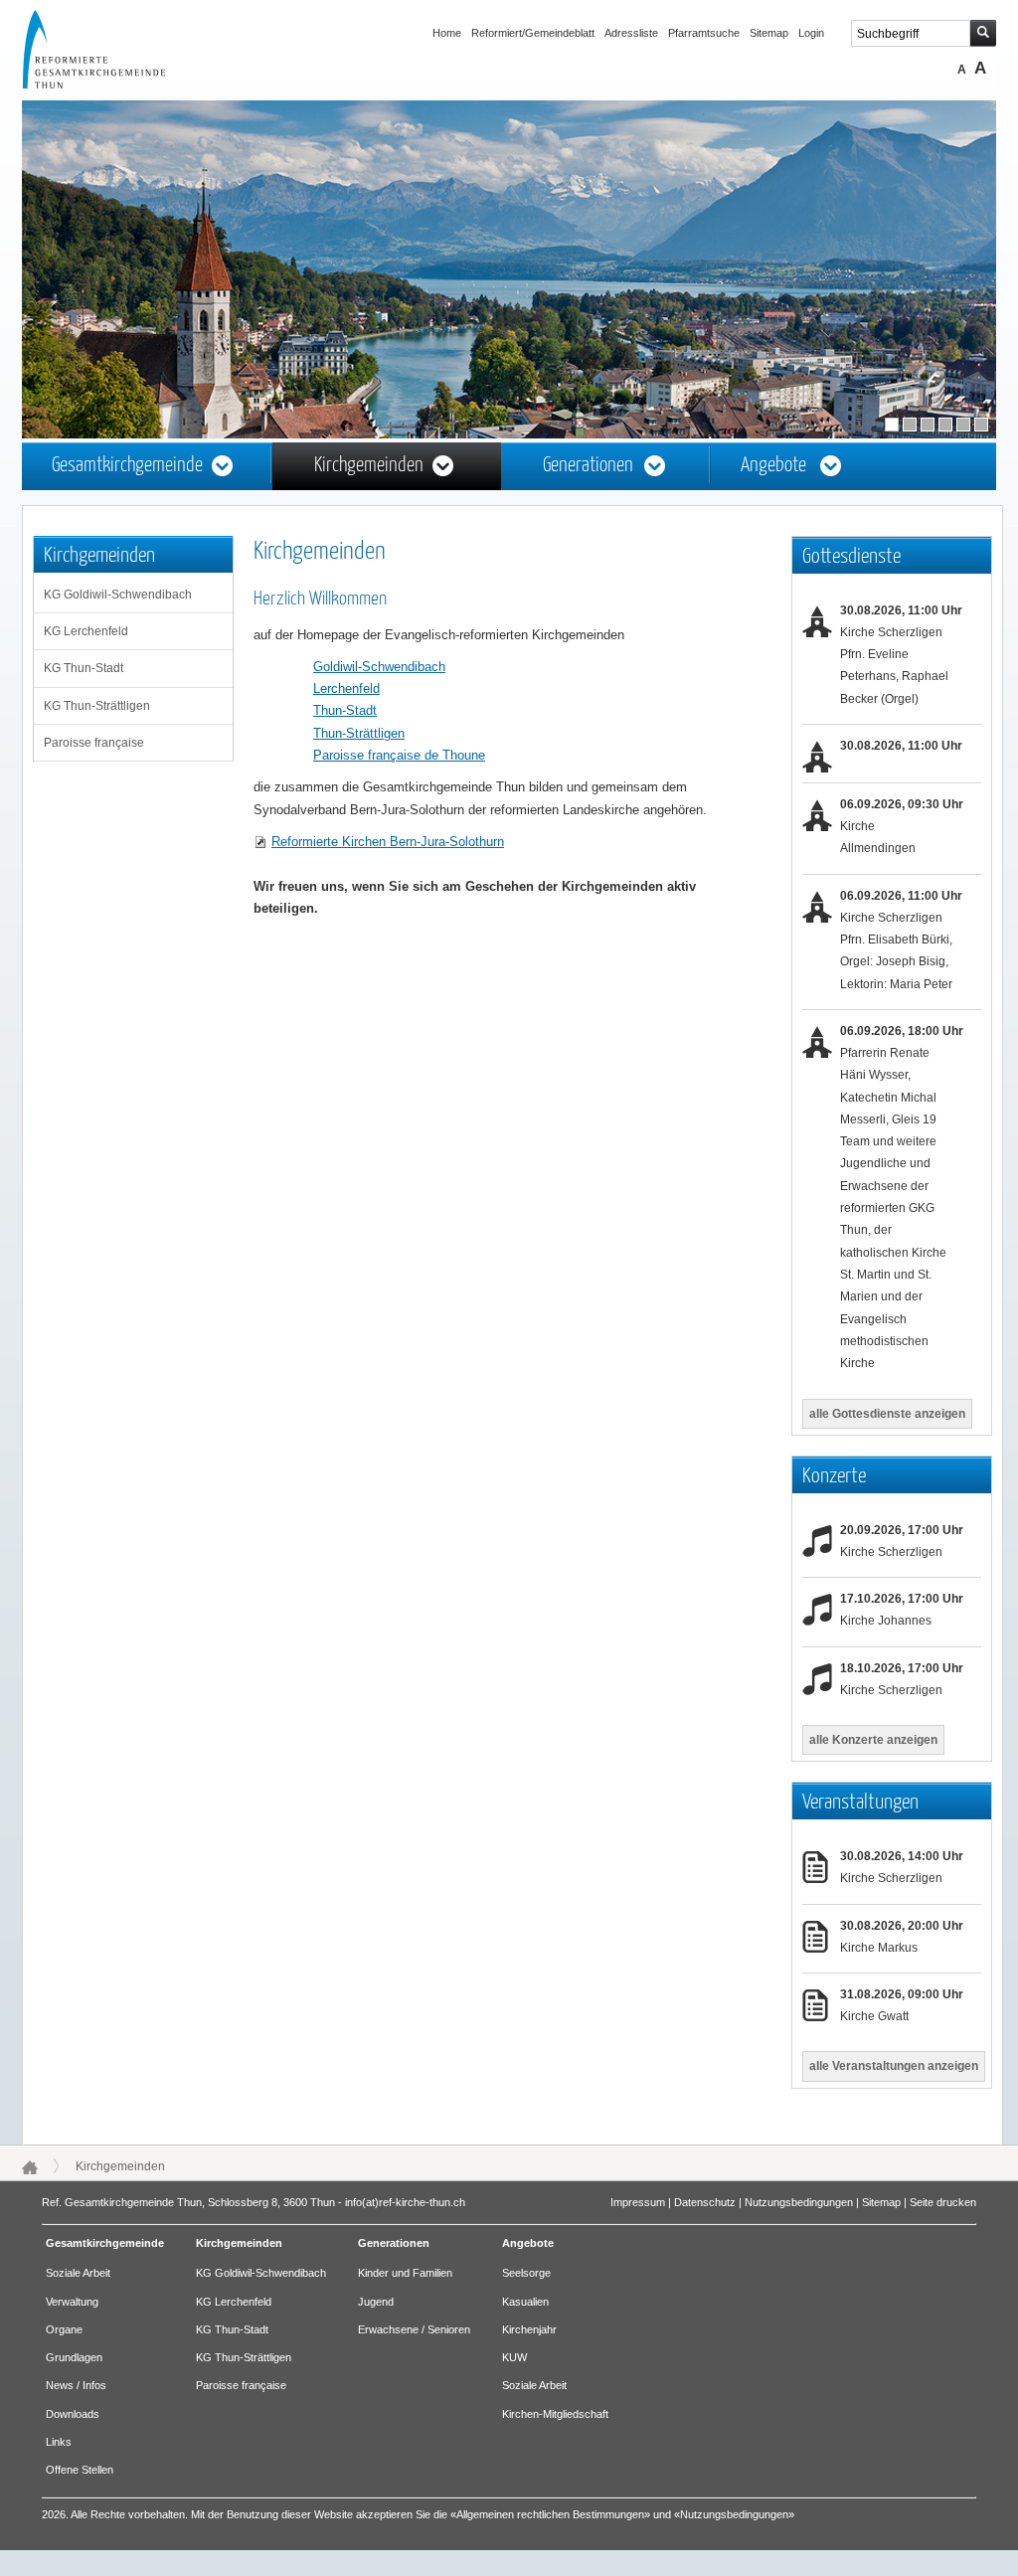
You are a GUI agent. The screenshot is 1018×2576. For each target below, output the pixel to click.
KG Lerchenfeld (86, 631)
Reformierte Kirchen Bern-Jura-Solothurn (388, 842)
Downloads (73, 2414)
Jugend (376, 2302)
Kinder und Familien (405, 2273)
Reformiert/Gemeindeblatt (533, 33)
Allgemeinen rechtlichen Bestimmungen (550, 2514)
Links (59, 2442)
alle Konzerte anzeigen (873, 1740)
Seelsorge (526, 2273)
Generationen (588, 466)
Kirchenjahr (529, 2329)
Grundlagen (74, 2357)
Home (447, 33)
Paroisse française (94, 743)
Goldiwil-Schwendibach (379, 667)
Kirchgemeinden (369, 466)
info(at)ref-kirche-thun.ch (405, 2202)
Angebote (773, 466)
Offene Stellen (80, 2470)
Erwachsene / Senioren (414, 2329)
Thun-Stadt (345, 710)
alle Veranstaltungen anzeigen (894, 2066)
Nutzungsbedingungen (799, 2202)
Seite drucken (943, 2202)
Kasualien (525, 2302)
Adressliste (631, 33)
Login (811, 33)
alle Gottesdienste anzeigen (887, 1414)
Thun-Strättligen (359, 733)
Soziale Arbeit (78, 2273)
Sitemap (769, 33)
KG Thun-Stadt (84, 668)
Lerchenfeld (346, 688)
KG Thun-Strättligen (97, 706)
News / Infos (76, 2385)
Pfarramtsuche (704, 33)
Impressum (638, 2202)
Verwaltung (72, 2302)
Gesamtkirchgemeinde (127, 466)
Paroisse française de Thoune (399, 755)
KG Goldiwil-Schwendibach (118, 595)
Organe (64, 2329)
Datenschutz (705, 2202)
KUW (514, 2357)
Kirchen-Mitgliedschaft (555, 2414)
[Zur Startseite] (112, 84)
